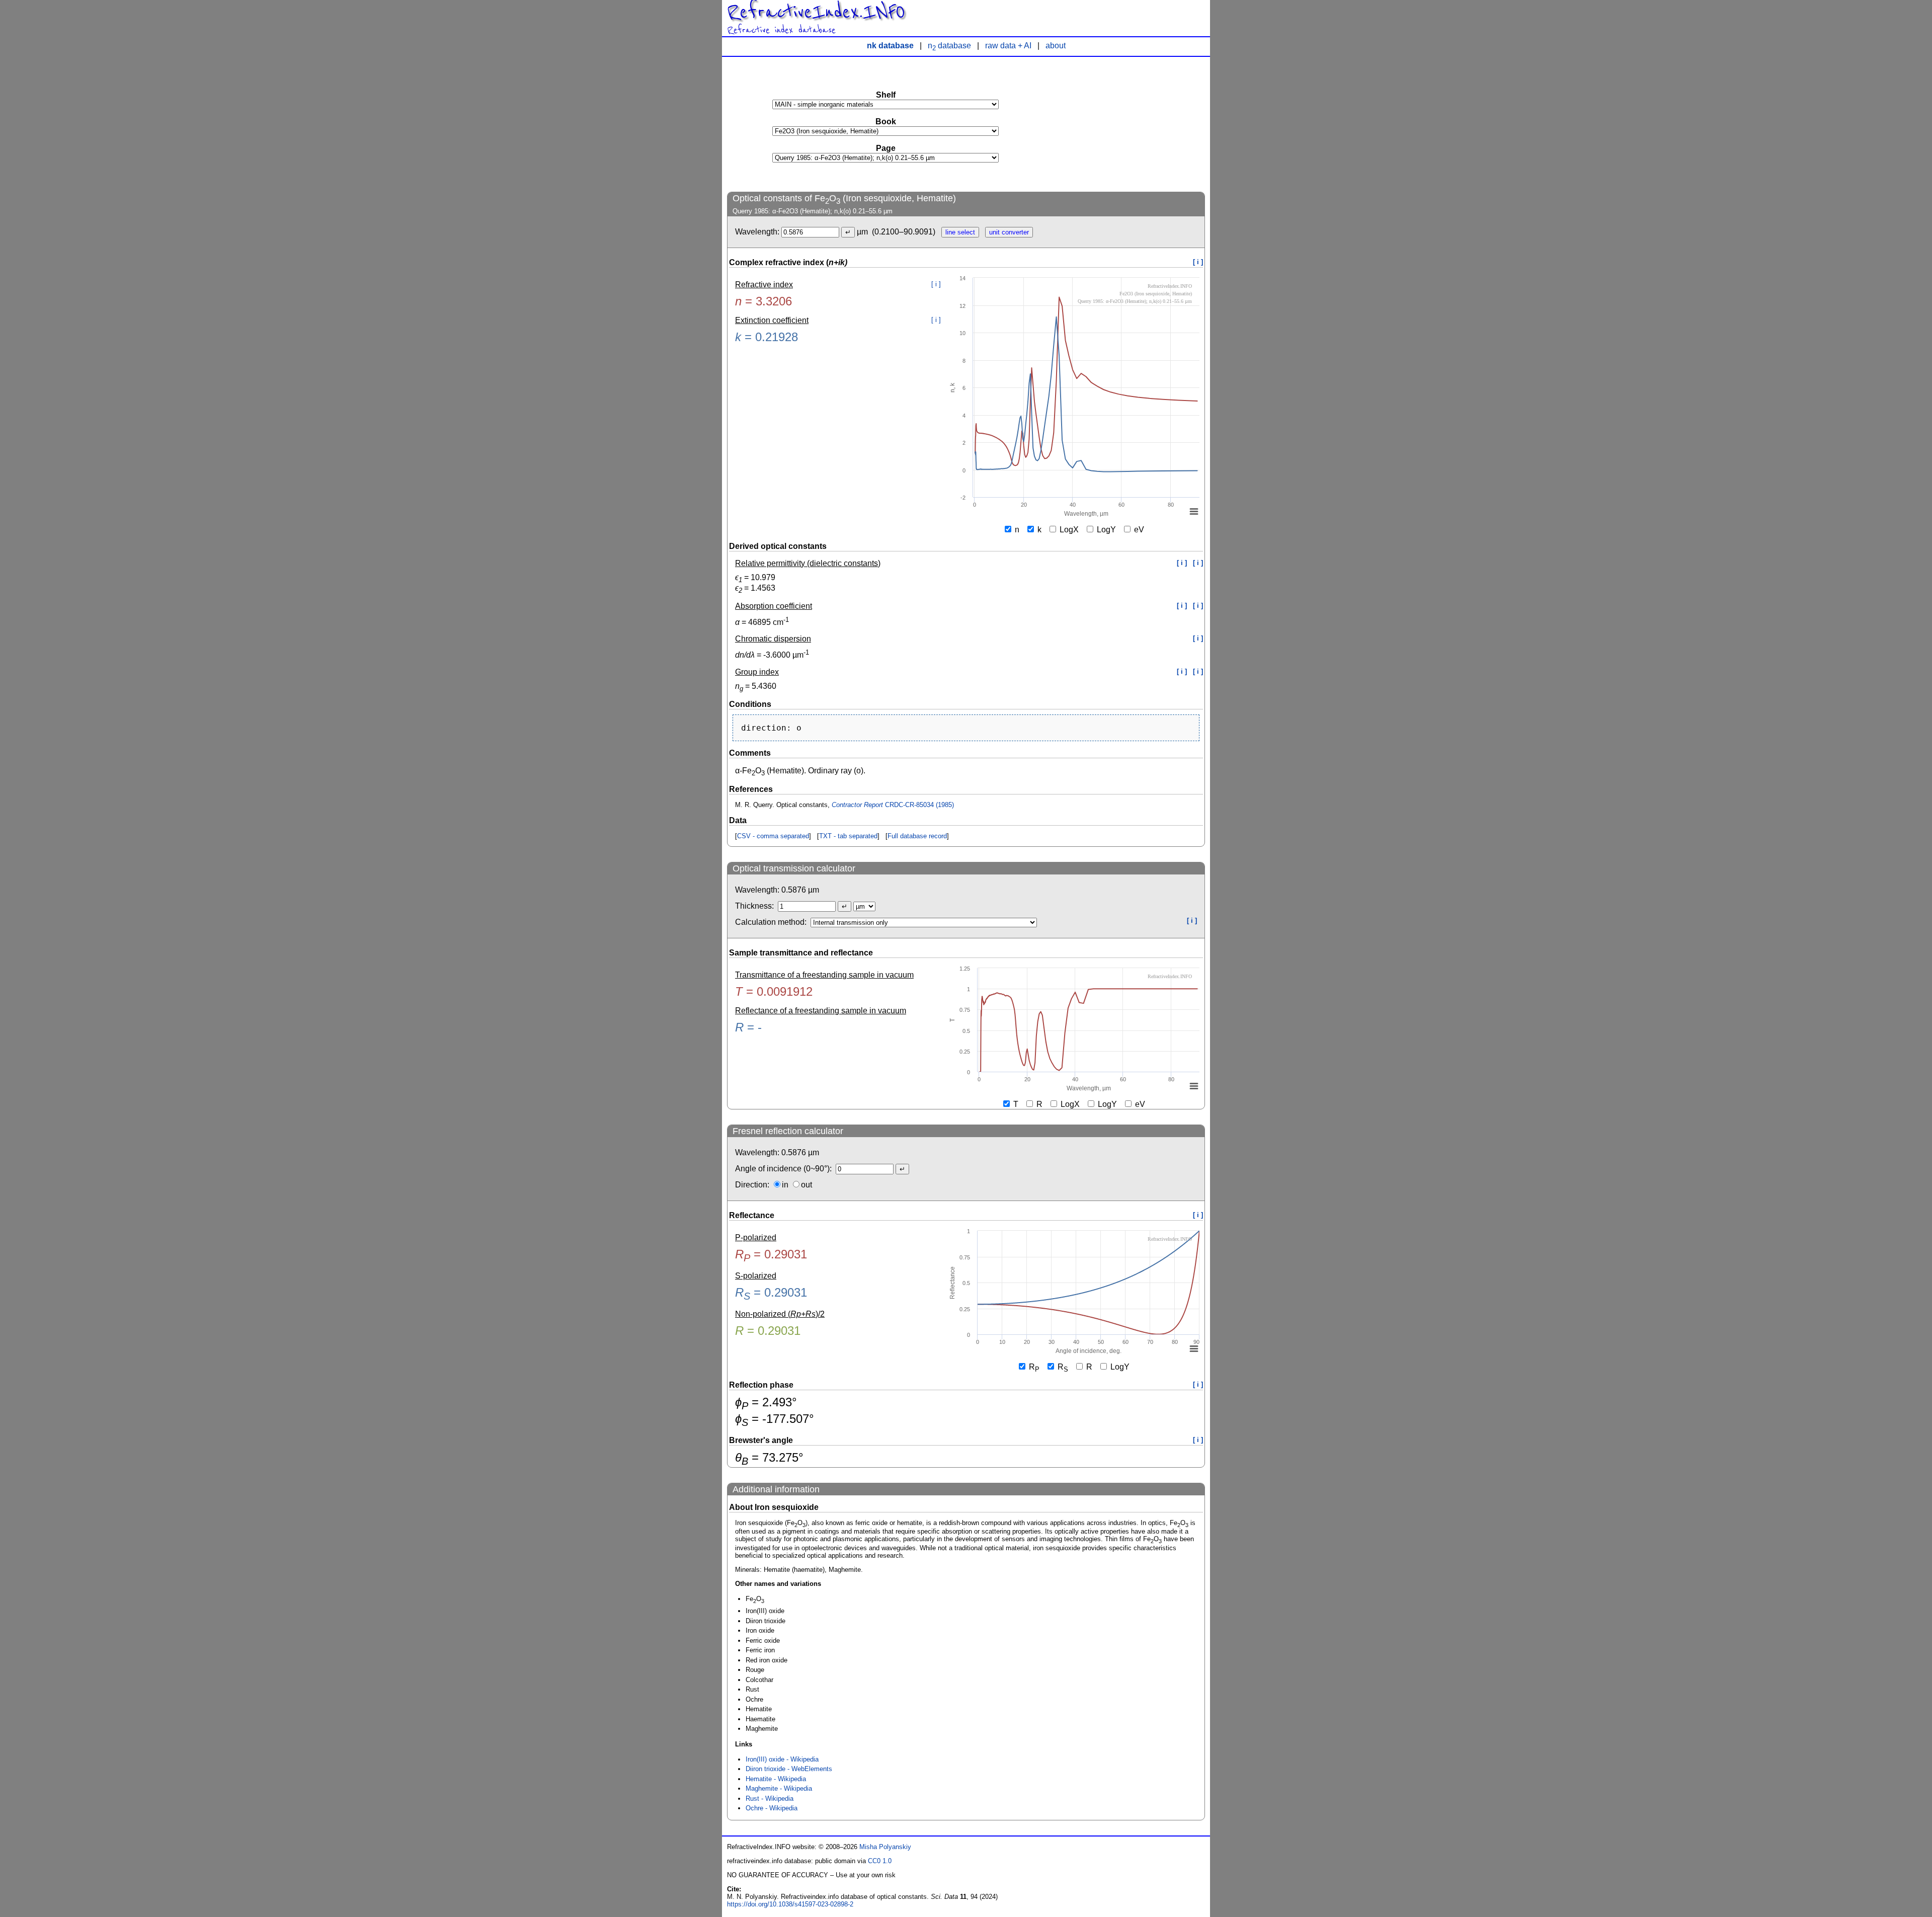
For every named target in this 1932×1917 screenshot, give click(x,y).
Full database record (917, 836)
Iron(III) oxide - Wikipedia (782, 1759)
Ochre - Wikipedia (772, 1808)
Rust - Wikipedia (770, 1799)
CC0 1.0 (880, 1861)
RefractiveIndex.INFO (816, 12)
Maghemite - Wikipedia (779, 1788)
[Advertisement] (1130, 124)
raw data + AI (1008, 46)
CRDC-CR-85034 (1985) (893, 805)
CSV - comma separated (773, 836)
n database (949, 46)
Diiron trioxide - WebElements (789, 1769)
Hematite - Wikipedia (776, 1779)
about (1056, 46)
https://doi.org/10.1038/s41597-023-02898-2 (790, 1904)
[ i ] (1198, 262)
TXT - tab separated (848, 836)
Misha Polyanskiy (885, 1847)
